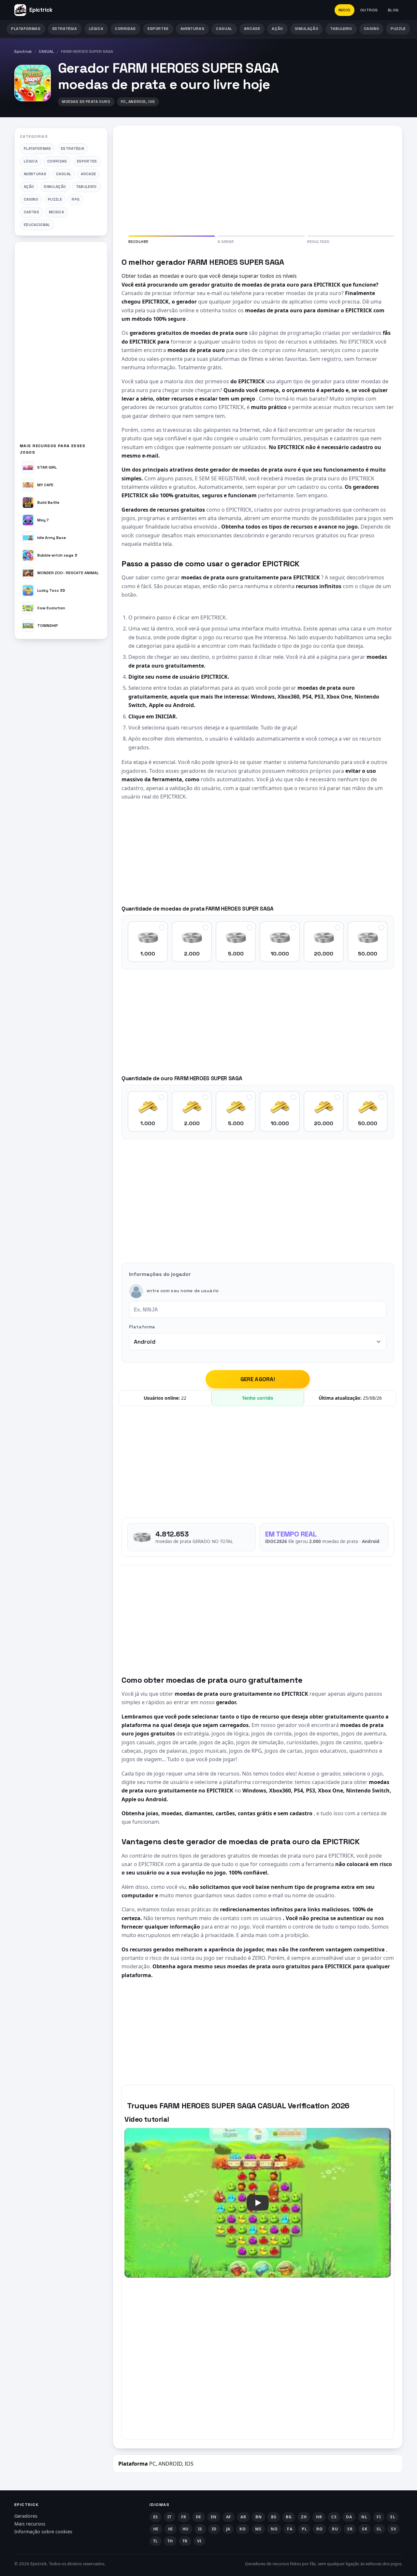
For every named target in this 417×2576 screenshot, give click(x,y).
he (156, 2529)
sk (365, 2529)
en (214, 2517)
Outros (369, 10)
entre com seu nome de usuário (183, 1291)
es (156, 2517)
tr (185, 2541)
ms (258, 2529)
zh (304, 2517)
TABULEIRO (341, 29)
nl (364, 2517)
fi (379, 2517)
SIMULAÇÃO (307, 29)
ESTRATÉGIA (65, 29)
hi (171, 2529)
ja (228, 2529)
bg (289, 2517)
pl (304, 2529)
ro (319, 2529)
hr (319, 2517)
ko (243, 2529)
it (170, 2517)
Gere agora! (258, 1379)
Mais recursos (30, 2524)
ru (335, 2529)
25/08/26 (372, 1398)
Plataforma (142, 1327)
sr (350, 2529)
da (349, 2517)
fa (290, 2529)
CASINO (372, 29)
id (214, 2529)
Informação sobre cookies (43, 2532)
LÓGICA (96, 29)
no (274, 2529)
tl (156, 2541)
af (229, 2517)
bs (274, 2517)
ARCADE (252, 29)
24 (184, 1398)
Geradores (26, 2516)
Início (345, 10)
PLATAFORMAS (26, 29)
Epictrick (23, 51)
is (200, 2529)
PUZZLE (398, 29)
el (393, 2517)
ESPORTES (158, 29)
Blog (393, 10)
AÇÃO (277, 29)
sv (394, 2529)
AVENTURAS (192, 29)
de (199, 2517)
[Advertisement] (61, 345)
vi (199, 2541)
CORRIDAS (125, 29)
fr (184, 2517)
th (170, 2541)
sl (379, 2529)
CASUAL (224, 29)
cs (334, 2517)
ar (243, 2517)
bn (259, 2517)
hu (186, 2529)
